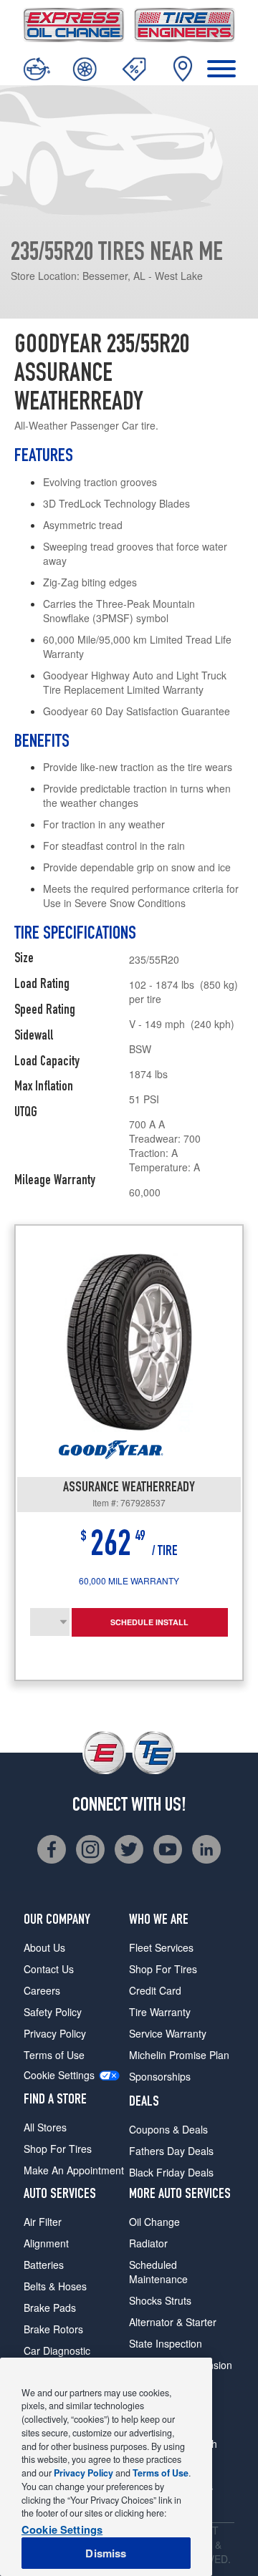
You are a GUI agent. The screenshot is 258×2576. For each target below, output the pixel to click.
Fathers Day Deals (171, 2151)
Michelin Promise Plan (179, 2055)
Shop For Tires (58, 2149)
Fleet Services (161, 1947)
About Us (44, 1947)
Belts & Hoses (55, 2286)
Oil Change (154, 2222)
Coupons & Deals (168, 2129)
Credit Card (155, 1990)
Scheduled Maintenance (158, 2272)
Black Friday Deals (171, 2172)
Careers (42, 1990)
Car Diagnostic (57, 2350)
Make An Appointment (74, 2170)
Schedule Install (149, 1622)
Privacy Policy (55, 2033)
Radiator (148, 2243)
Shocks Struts (160, 2300)
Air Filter (43, 2222)
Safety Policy (53, 2012)
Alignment (46, 2243)
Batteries (44, 2265)
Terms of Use (54, 2055)
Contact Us (49, 1969)
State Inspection (166, 2343)
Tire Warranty (160, 2012)
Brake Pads (50, 2308)
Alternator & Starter (173, 2322)
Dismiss (106, 2553)
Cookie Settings (59, 2075)
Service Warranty (168, 2033)
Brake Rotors (53, 2329)
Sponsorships (160, 2076)
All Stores (45, 2127)
